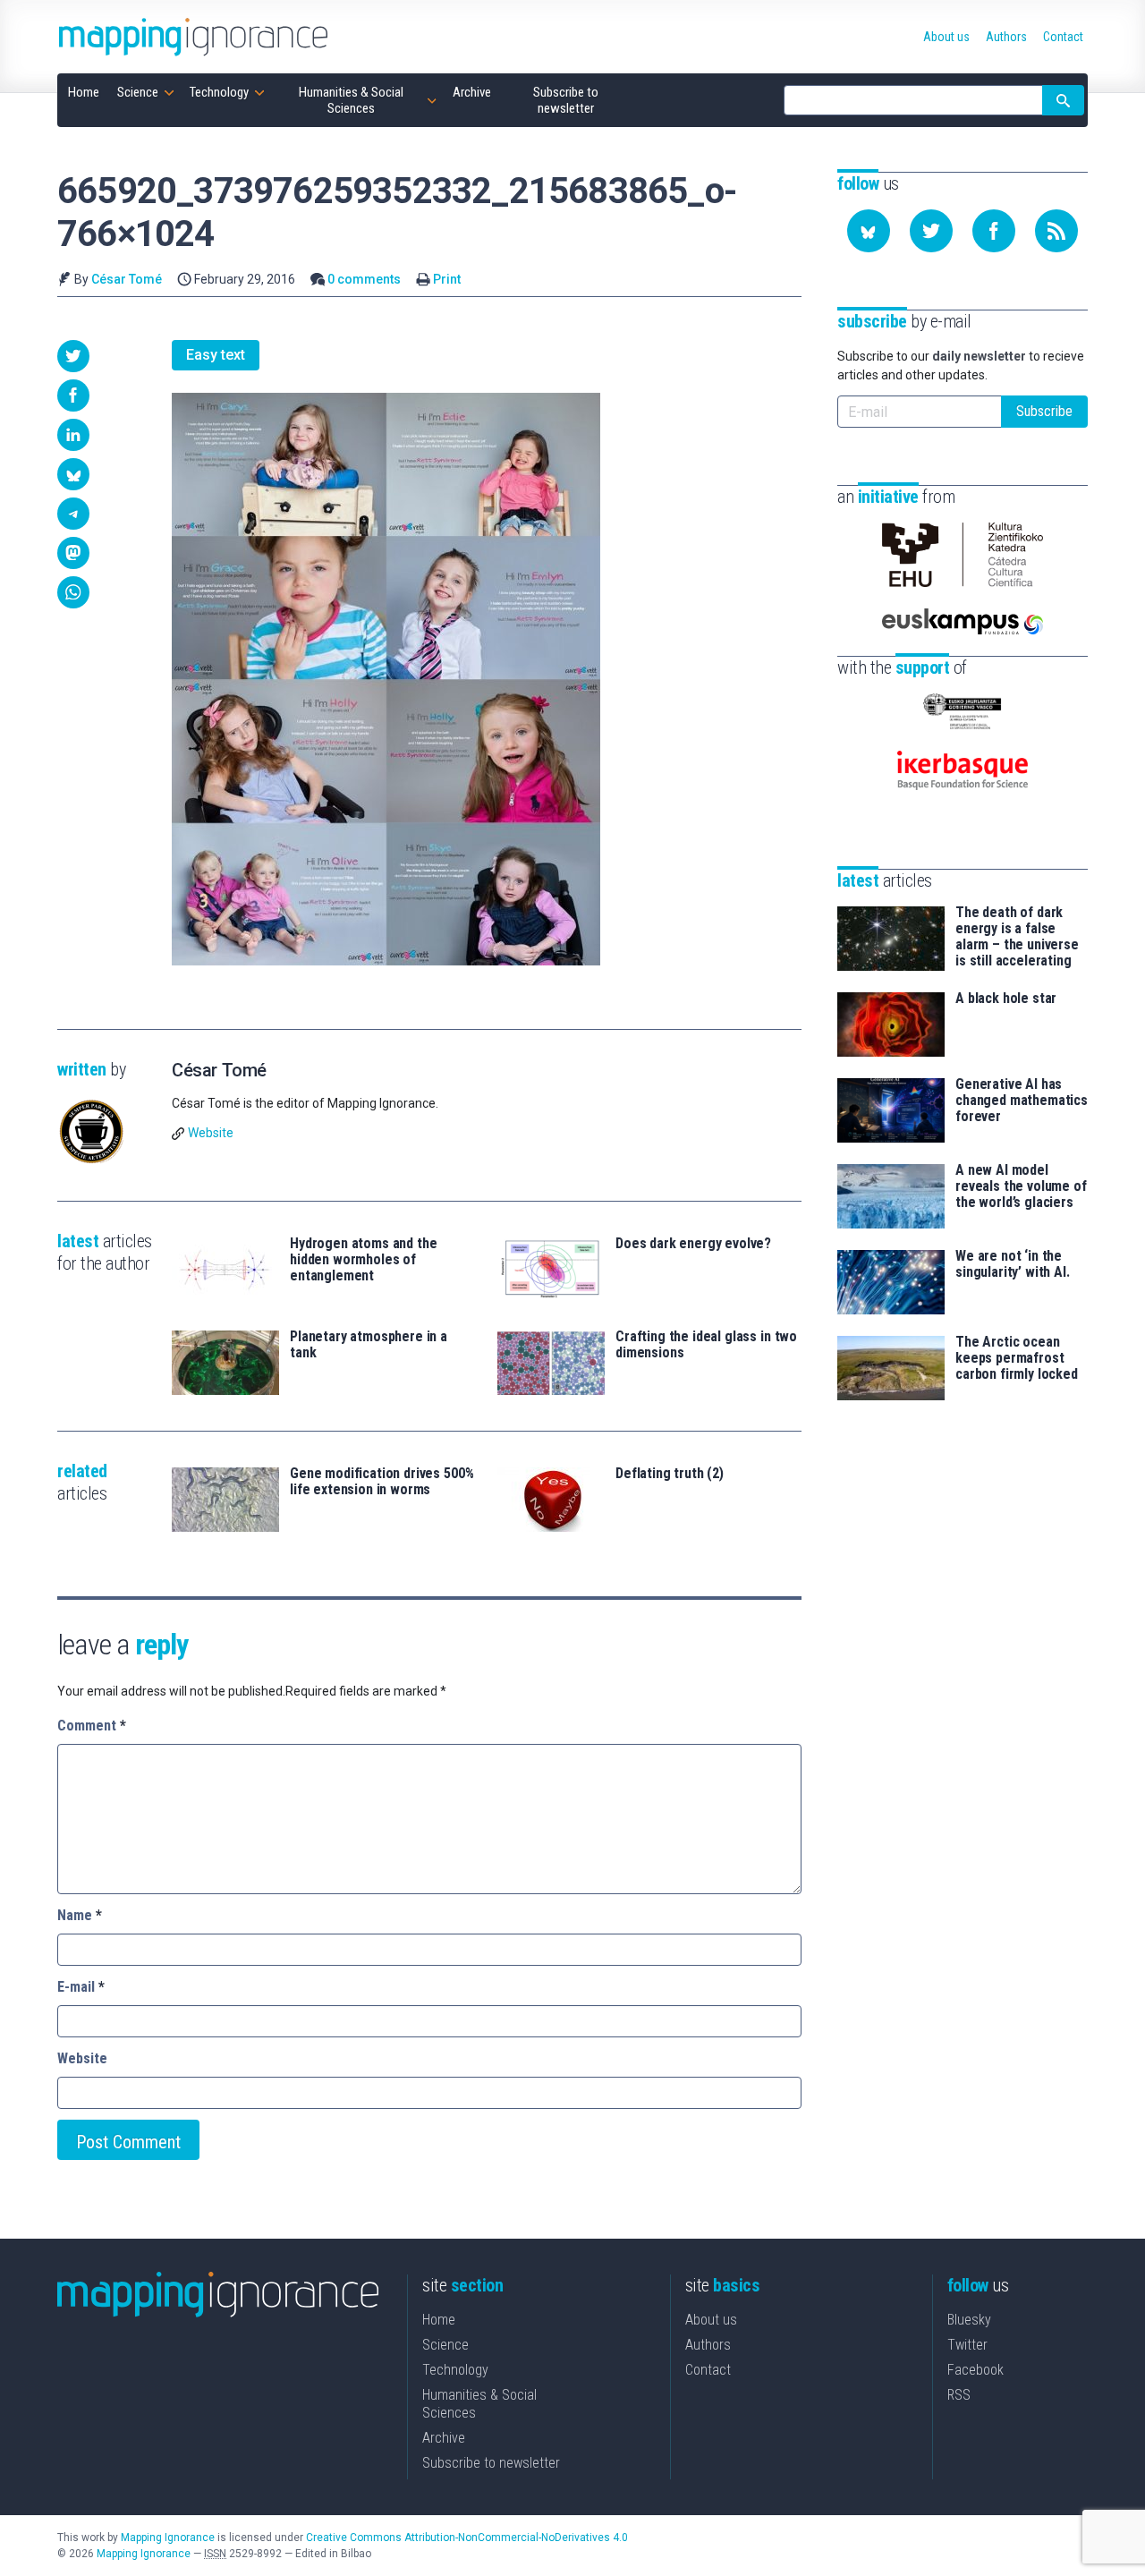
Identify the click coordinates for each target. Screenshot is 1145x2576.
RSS (959, 2395)
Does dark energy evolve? (693, 1244)
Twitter (967, 2345)
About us (711, 2320)
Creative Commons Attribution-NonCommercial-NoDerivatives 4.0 (467, 2538)
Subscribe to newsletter (491, 2463)
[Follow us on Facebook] (994, 231)
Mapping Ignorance (168, 2538)
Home (439, 2320)
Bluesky (969, 2320)
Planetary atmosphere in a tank (369, 1345)
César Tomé (127, 279)
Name (80, 1915)
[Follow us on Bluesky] (869, 231)
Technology (455, 2370)
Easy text (216, 355)
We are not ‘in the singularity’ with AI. (1013, 1264)
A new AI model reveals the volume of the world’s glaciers (1021, 1186)
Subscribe (1044, 411)
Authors (708, 2345)
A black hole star (1006, 999)
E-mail (81, 1987)
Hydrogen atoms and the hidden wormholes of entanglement (363, 1260)
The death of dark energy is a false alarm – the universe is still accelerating (1017, 937)
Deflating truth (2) (670, 1474)
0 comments (364, 279)
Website (211, 1133)
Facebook (975, 2370)
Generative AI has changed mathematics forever (1022, 1101)
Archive (444, 2438)
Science (445, 2345)
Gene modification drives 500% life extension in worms (382, 1482)
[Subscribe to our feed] (1056, 231)
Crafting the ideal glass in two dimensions (706, 1345)
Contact (708, 2370)
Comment (92, 1726)
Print (447, 279)
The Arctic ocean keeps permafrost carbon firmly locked (1017, 1358)
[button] (73, 356)
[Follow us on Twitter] (931, 231)
